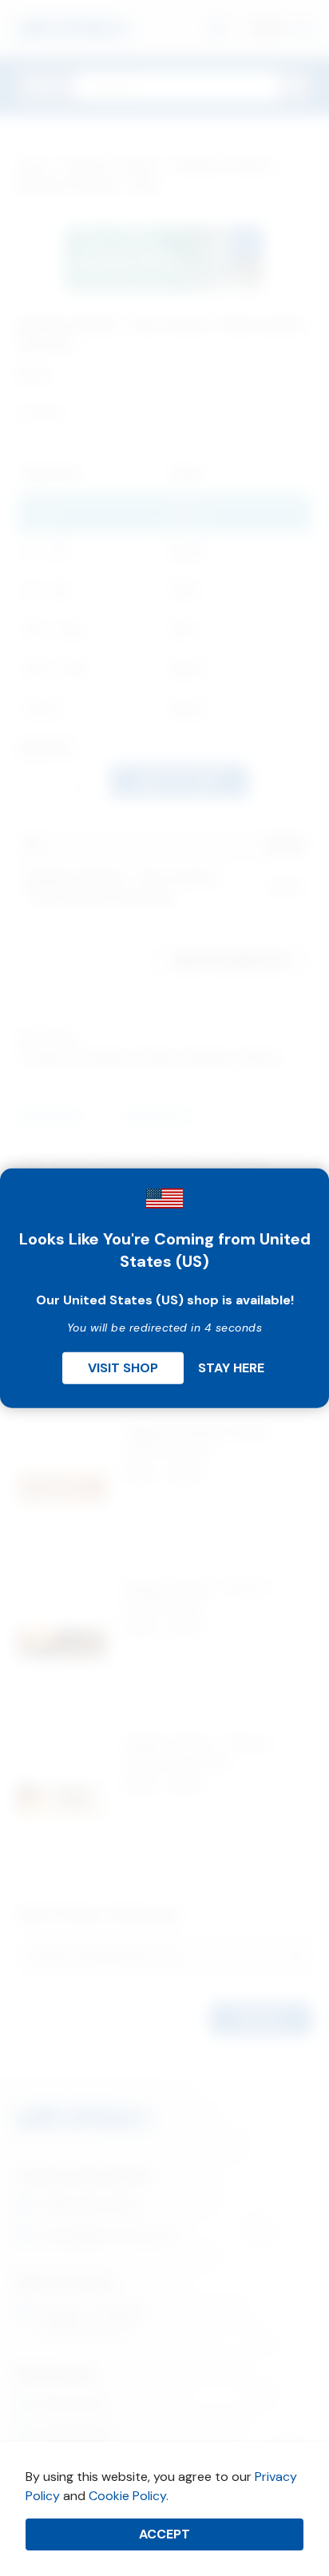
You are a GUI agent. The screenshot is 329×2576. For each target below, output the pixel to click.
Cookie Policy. (129, 2496)
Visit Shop (123, 1368)
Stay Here (231, 1368)
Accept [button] (164, 2534)
